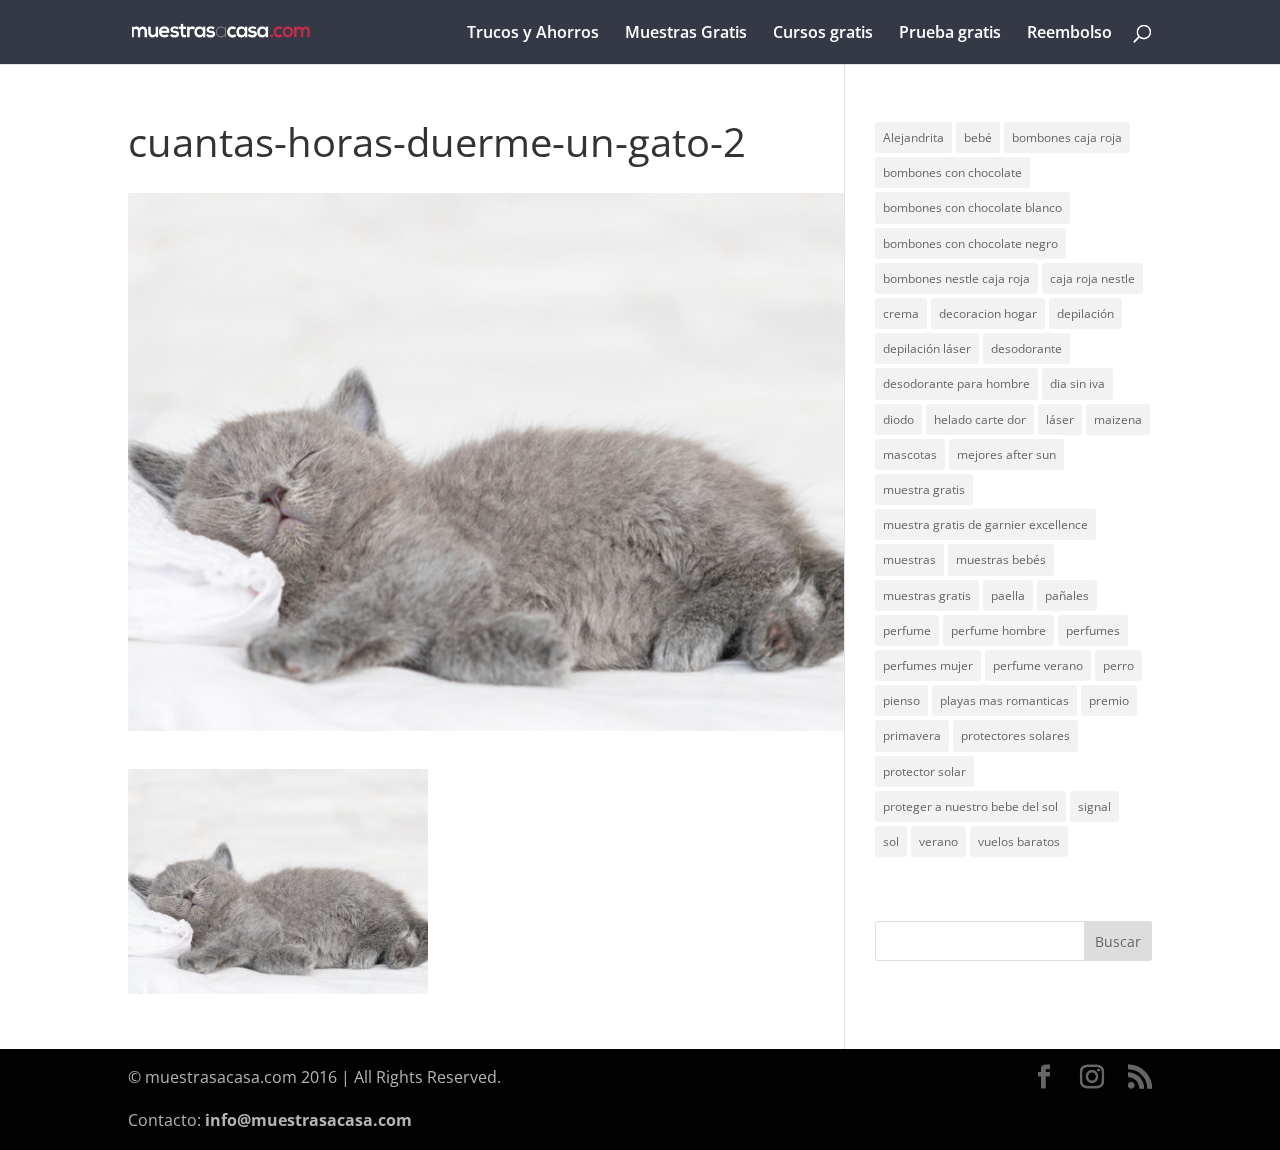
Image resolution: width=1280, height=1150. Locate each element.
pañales (1067, 595)
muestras (909, 559)
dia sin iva (1077, 383)
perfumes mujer (928, 665)
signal (1094, 806)
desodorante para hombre (956, 383)
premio (1109, 700)
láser (1060, 419)
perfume (907, 630)
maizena (1118, 419)
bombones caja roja (1067, 137)
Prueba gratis (950, 34)
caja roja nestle (1092, 278)
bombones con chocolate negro (970, 243)
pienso (901, 700)
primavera (912, 735)
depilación (1085, 313)
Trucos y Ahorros (533, 34)
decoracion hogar (988, 313)
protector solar (924, 771)
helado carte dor (980, 419)
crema (901, 313)
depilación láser (927, 348)
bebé (978, 137)
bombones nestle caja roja (956, 278)
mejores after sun (1006, 454)
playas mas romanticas (1004, 700)
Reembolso (1069, 34)
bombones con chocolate (952, 172)
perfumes (1093, 630)
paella (1008, 595)
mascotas (910, 454)
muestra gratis (924, 489)
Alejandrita (913, 137)
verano (938, 841)
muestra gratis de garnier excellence (985, 524)
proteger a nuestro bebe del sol (970, 806)
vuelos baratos (1019, 841)
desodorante (1026, 348)
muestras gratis (927, 595)
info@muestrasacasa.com (308, 1120)
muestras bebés (1001, 559)
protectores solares (1015, 735)
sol (891, 841)
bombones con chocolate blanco (972, 207)
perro (1118, 665)
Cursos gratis (823, 34)
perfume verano (1038, 665)
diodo (898, 419)
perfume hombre (998, 630)
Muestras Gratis (686, 34)
